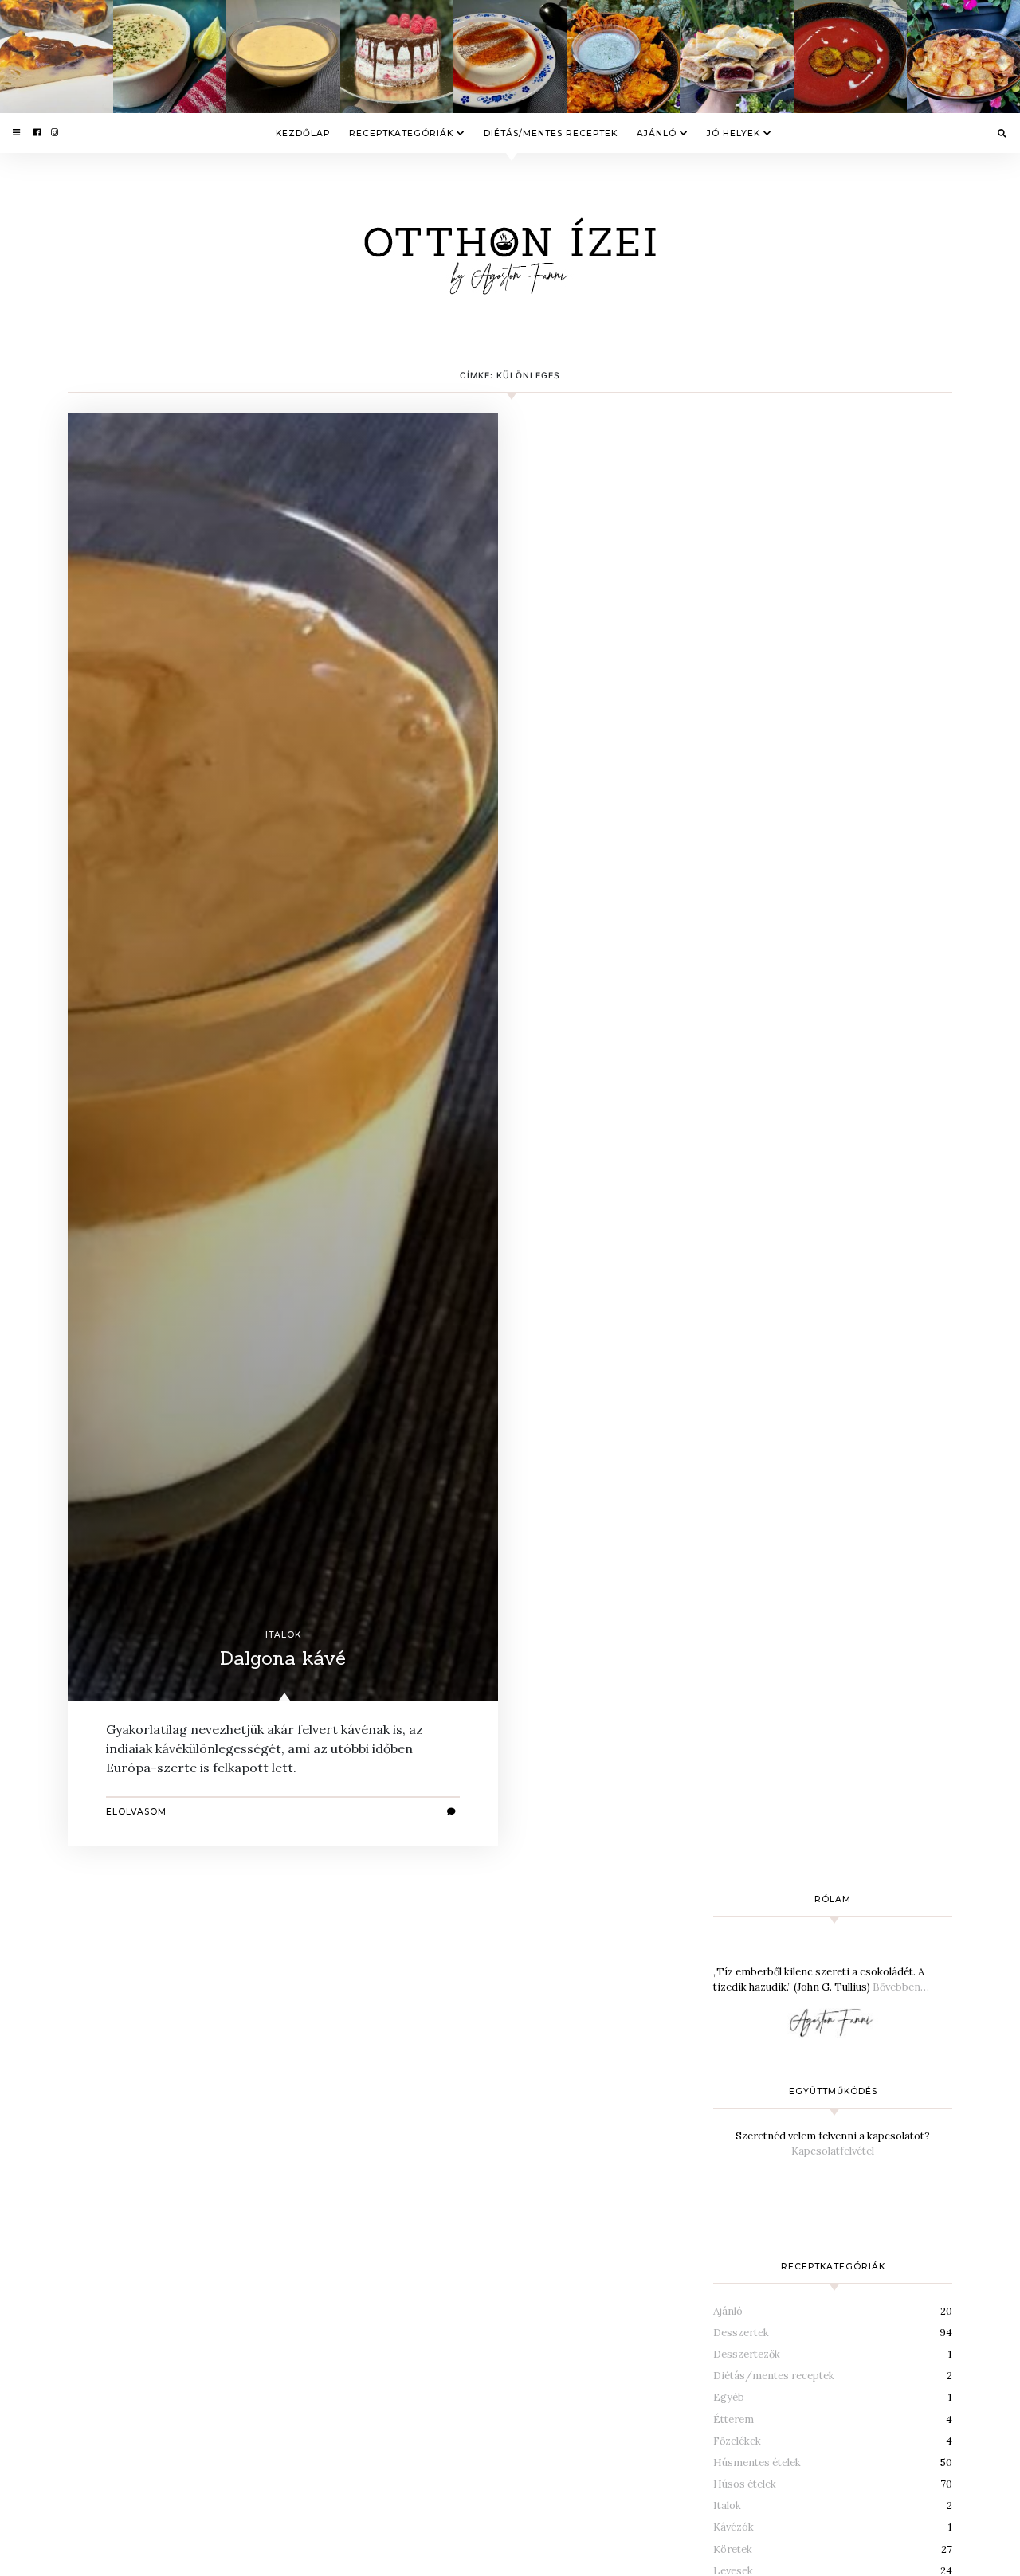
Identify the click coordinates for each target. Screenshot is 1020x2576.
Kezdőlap (303, 133)
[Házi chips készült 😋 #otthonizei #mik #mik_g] (963, 57)
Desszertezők (747, 2354)
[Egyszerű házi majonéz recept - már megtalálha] (283, 57)
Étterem (734, 2419)
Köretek (733, 2549)
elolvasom (136, 1812)
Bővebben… (901, 1987)
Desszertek (741, 2333)
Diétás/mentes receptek (551, 133)
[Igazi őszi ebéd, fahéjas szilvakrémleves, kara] (850, 57)
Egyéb (729, 2397)
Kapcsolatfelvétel (833, 2151)
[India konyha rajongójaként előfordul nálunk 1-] (623, 57)
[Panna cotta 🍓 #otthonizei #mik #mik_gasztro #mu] (510, 57)
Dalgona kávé (283, 1658)
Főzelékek (737, 2441)
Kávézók (734, 2527)
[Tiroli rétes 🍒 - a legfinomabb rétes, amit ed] (736, 57)
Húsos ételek (745, 2484)
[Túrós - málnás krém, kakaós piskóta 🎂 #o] (397, 57)
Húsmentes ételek (757, 2462)
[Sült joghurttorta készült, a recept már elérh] (57, 57)
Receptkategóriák (401, 133)
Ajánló (657, 133)
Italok (283, 1635)
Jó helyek (734, 133)
